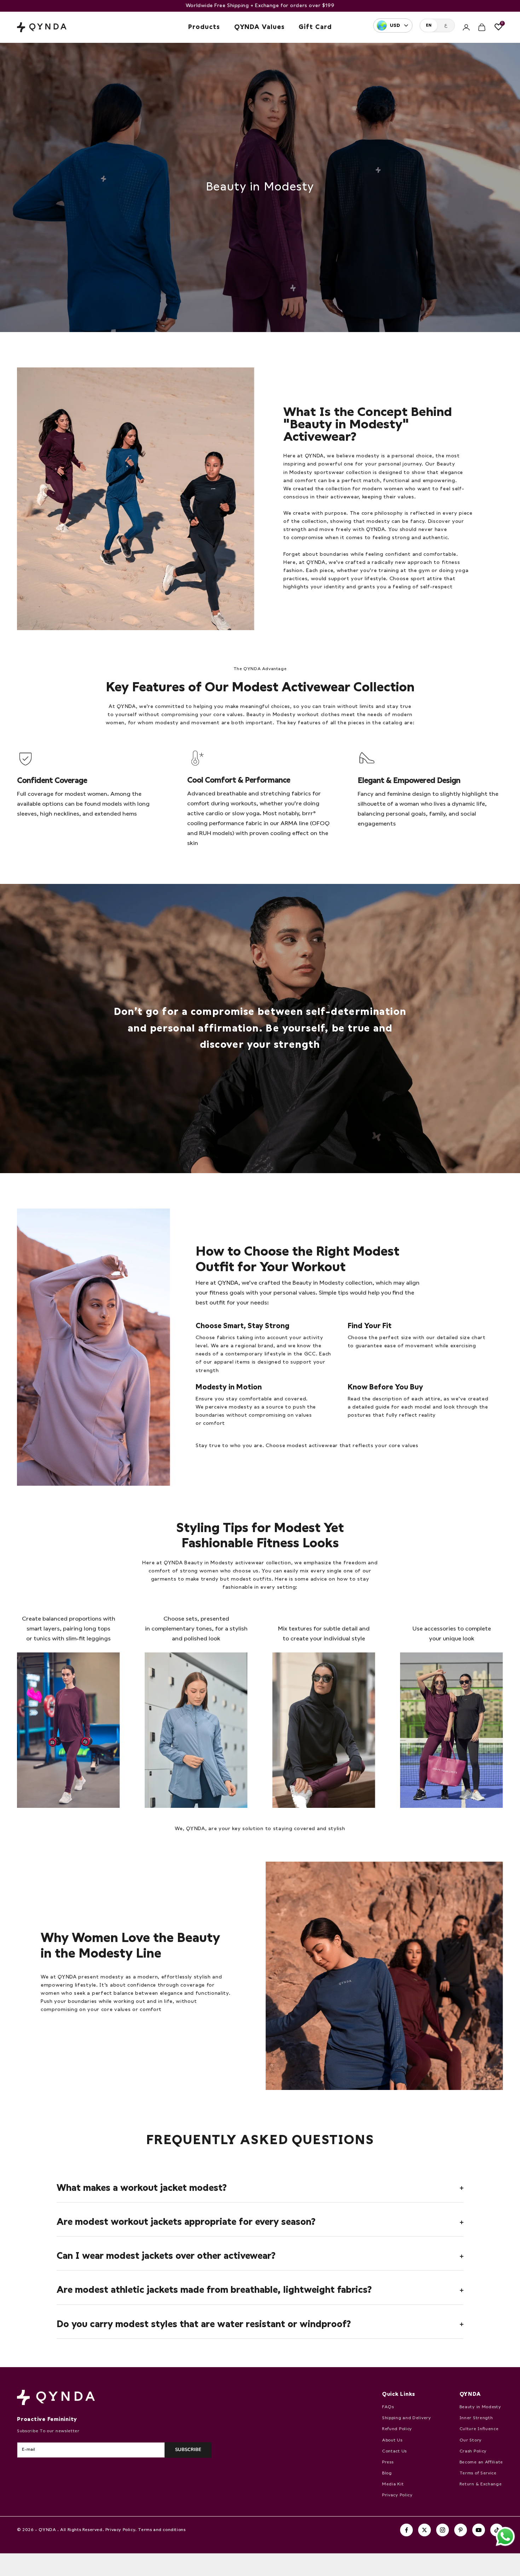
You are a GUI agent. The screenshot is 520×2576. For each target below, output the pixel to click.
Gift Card (315, 27)
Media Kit (393, 2484)
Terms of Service (478, 2473)
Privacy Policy (397, 2495)
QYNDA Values (259, 27)
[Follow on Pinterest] (461, 2530)
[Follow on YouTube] (479, 2530)
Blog (387, 2473)
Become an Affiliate (481, 2462)
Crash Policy (473, 2451)
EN (429, 25)
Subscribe (188, 2450)
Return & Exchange (481, 2484)
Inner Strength (476, 2418)
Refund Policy (397, 2429)
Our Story (471, 2440)
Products (204, 27)
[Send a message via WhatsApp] (505, 2537)
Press (388, 2462)
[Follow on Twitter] (424, 2530)
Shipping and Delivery (407, 2418)
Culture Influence (479, 2429)
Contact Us (394, 2451)
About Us (392, 2440)
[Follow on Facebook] (406, 2530)
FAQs (388, 2407)
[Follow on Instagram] (443, 2530)
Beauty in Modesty (480, 2407)
